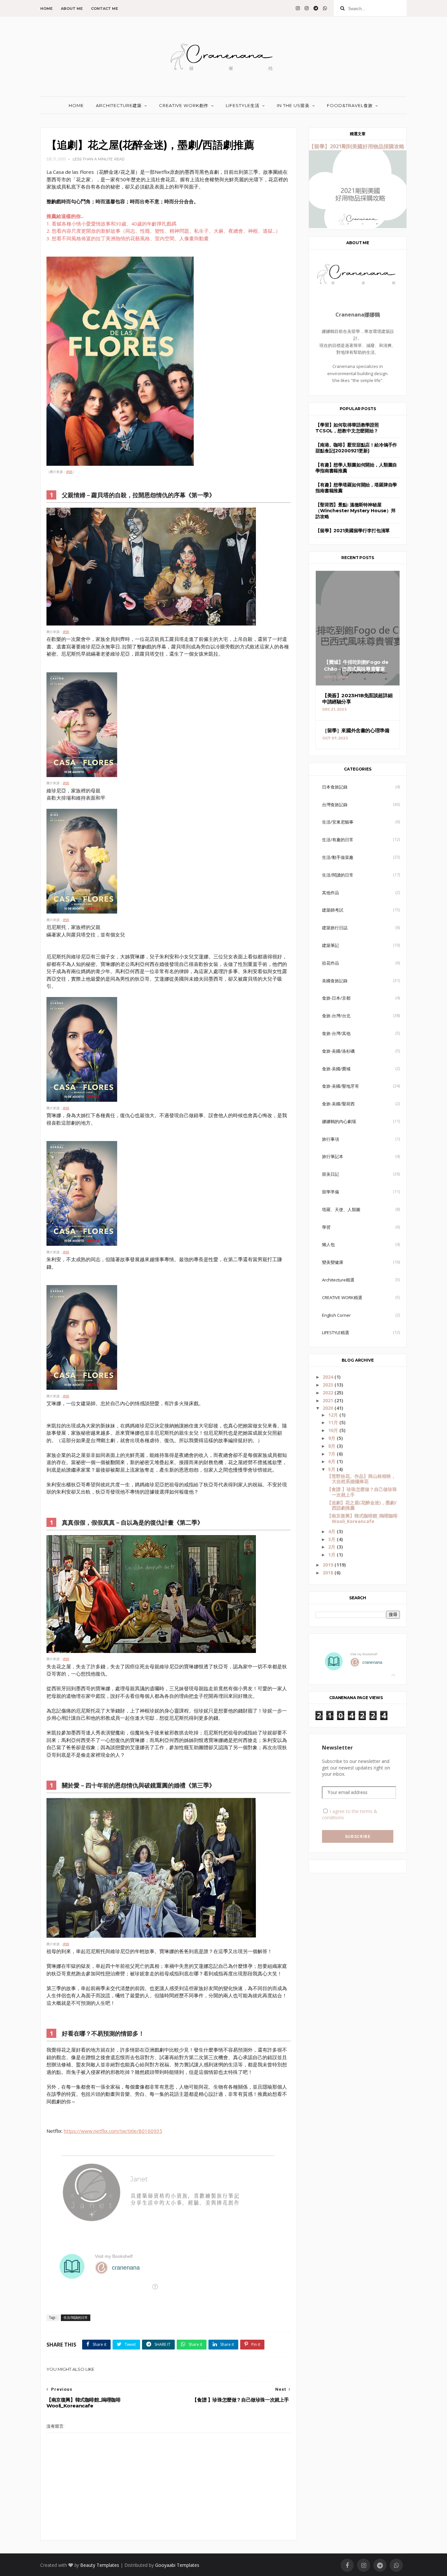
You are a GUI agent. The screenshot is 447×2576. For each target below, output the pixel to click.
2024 (328, 1377)
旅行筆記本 (333, 1156)
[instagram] (298, 8)
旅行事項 (331, 1139)
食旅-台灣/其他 (336, 1033)
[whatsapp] (325, 8)
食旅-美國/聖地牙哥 (340, 1086)
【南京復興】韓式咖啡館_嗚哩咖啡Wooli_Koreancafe (362, 1518)
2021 (328, 1400)
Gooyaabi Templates (177, 2565)
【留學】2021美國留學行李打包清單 (353, 531)
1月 (332, 1555)
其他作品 (331, 893)
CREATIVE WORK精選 (342, 1297)
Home (46, 9)
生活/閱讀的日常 (76, 2317)
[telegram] (316, 8)
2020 (328, 1408)
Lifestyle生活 (243, 105)
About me (72, 9)
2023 (328, 1385)
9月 (332, 1438)
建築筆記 (331, 945)
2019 (328, 1565)
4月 (332, 1531)
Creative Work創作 (184, 105)
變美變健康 (333, 1262)
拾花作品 (331, 963)
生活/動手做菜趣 (338, 857)
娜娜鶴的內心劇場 (339, 1121)
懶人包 (328, 1244)
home (76, 105)
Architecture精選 (338, 1280)
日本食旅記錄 (335, 787)
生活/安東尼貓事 (338, 822)
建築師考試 (333, 910)
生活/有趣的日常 (338, 840)
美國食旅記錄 (335, 981)
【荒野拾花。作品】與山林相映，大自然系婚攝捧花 (361, 1479)
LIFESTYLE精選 (336, 1333)
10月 (333, 1430)
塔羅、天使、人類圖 (341, 1209)
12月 (333, 1415)
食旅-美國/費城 (336, 1069)
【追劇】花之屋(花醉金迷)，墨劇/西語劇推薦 (362, 1505)
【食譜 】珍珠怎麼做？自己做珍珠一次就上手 (362, 1492)
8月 (332, 1446)
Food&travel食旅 (350, 105)
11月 (333, 1422)
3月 (332, 1539)
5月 (332, 1469)
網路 (69, 472)
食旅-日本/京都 (336, 998)
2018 (328, 1573)
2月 (332, 1547)
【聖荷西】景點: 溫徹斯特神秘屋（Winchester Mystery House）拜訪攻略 (356, 511)
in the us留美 (293, 105)
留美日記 (331, 1174)
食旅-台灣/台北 (336, 1016)
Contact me (105, 9)
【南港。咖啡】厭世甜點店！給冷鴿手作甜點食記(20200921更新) (356, 448)
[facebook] (347, 2565)
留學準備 (331, 1192)
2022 (328, 1393)
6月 (332, 1461)
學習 (326, 1227)
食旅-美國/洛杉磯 (338, 1051)
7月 (332, 1454)
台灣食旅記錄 (335, 805)
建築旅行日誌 (335, 928)
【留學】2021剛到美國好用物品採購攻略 (357, 146)
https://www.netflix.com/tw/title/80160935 (113, 2131)
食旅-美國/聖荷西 (338, 1104)
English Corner (336, 1315)
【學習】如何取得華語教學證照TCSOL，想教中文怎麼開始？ (347, 428)
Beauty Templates (100, 2565)
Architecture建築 (119, 105)
